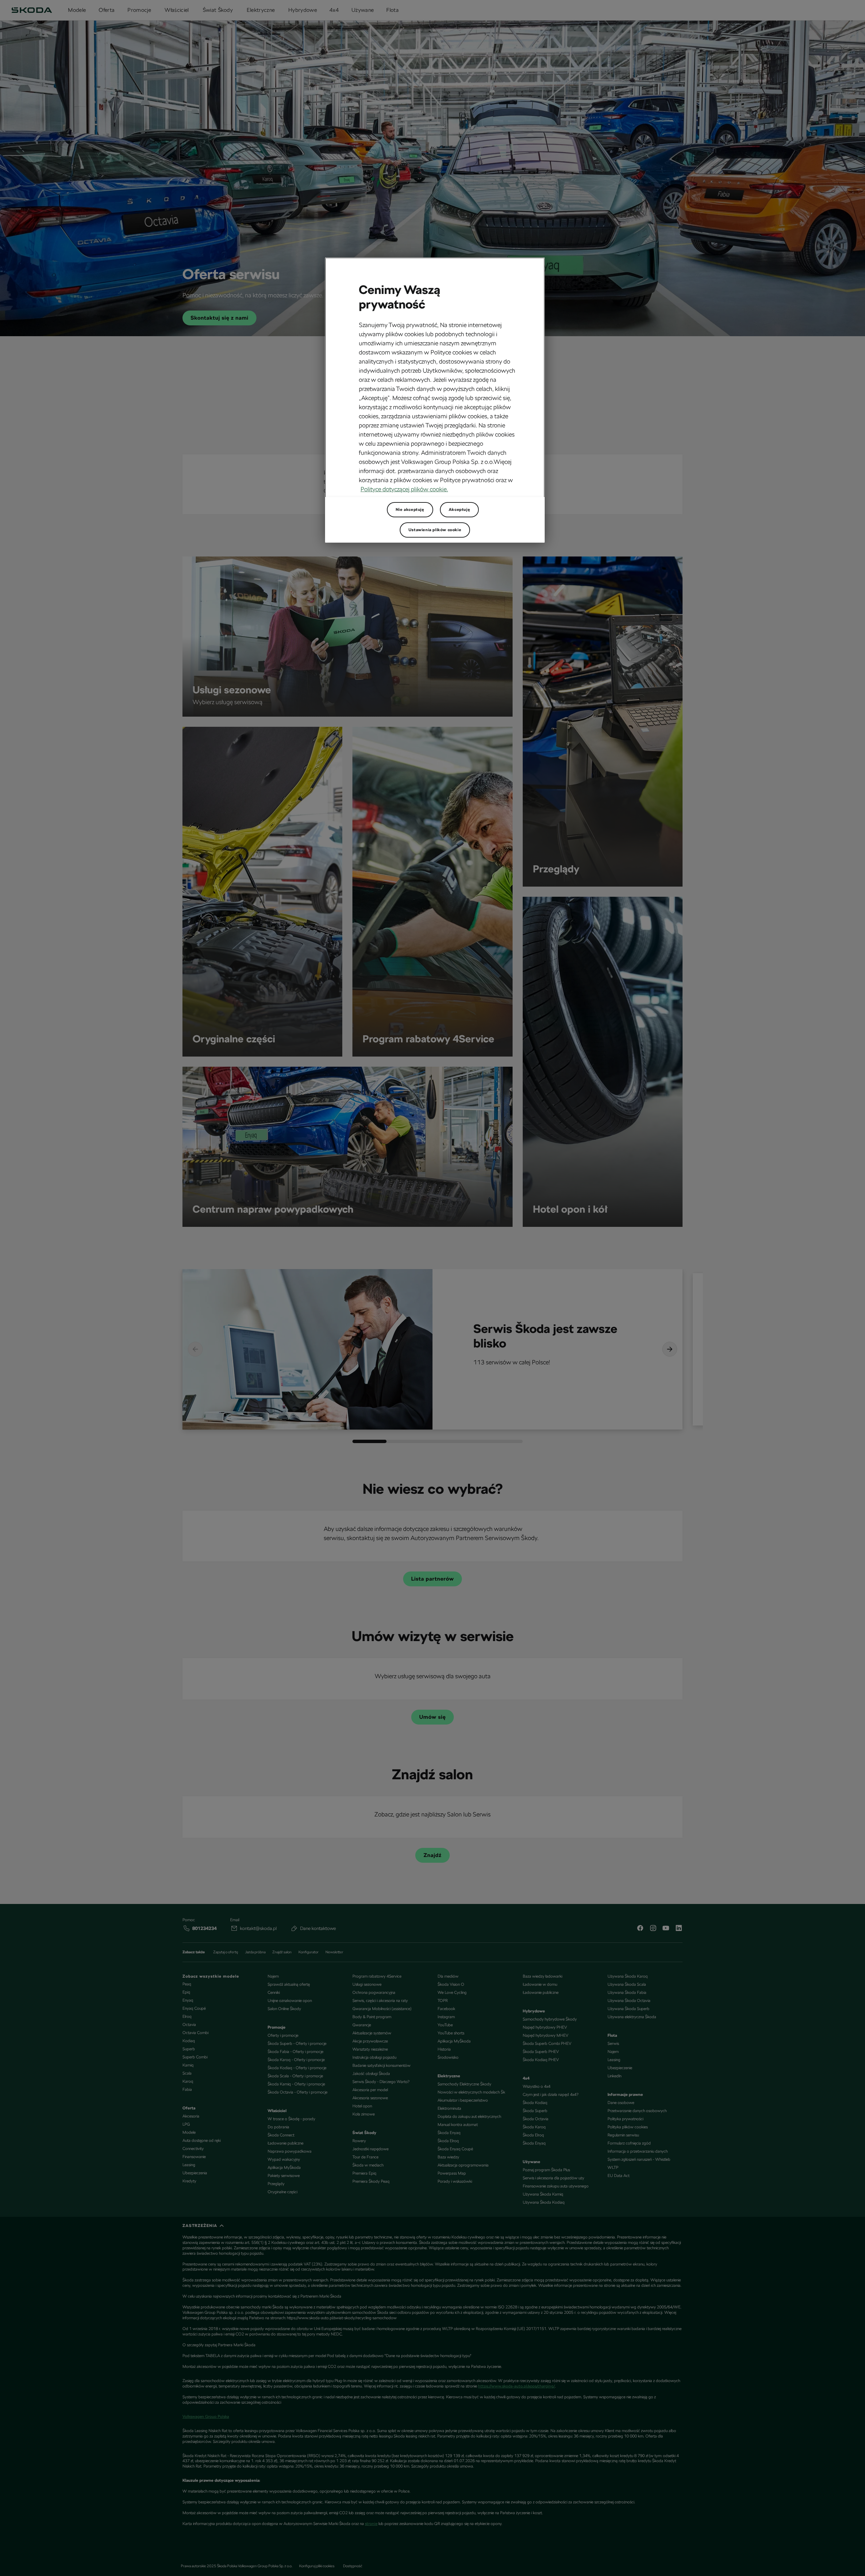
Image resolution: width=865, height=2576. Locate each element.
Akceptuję (459, 510)
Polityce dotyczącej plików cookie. (404, 489)
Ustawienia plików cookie (435, 530)
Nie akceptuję (410, 510)
